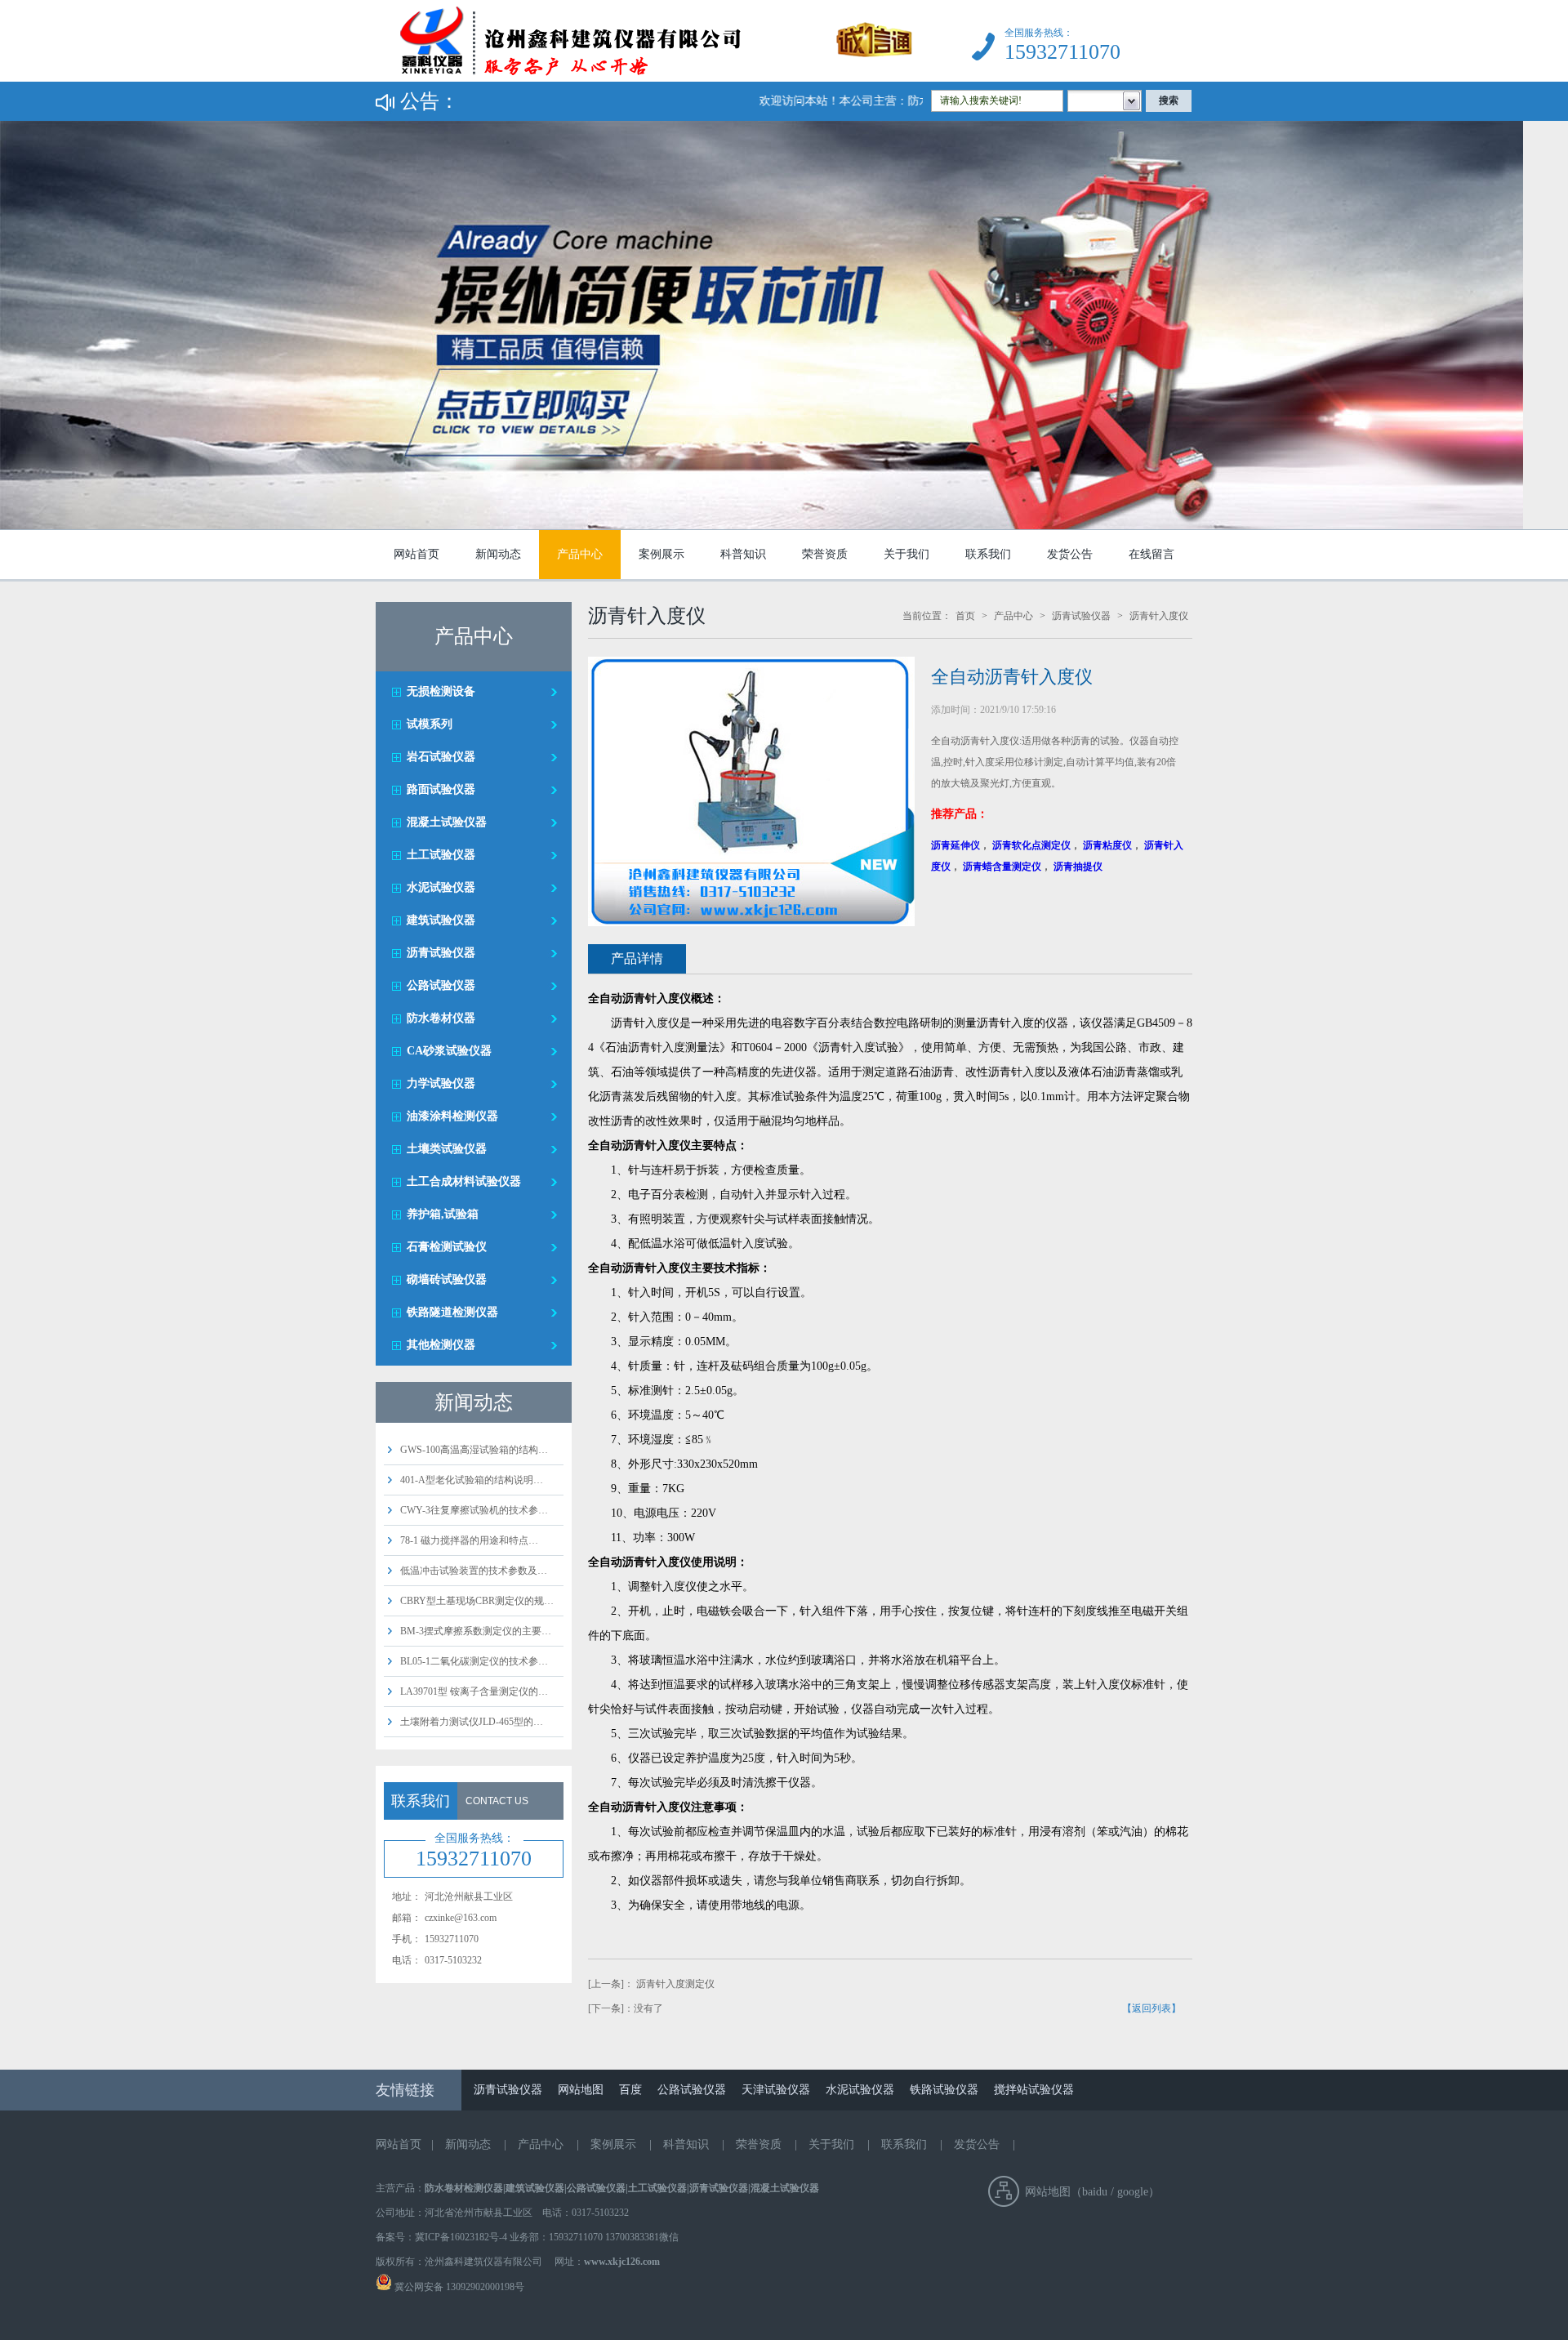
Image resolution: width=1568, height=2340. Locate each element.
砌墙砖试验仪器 (447, 1279)
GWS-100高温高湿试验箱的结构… (474, 1450)
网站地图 (581, 2090)
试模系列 (430, 724)
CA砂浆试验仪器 (449, 1051)
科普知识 (743, 554)
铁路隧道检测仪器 (452, 1312)
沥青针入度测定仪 (675, 1984)
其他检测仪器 (441, 1345)
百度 (630, 2090)
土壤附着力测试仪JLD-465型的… (472, 1722)
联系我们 (988, 554)
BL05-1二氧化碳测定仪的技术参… (474, 1661)
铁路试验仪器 (944, 2090)
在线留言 (1151, 554)
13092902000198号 (484, 2287)
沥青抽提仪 (1078, 867)
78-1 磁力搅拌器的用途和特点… (469, 1540)
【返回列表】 (1151, 2008)
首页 (965, 616)
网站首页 (416, 554)
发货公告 (1070, 554)
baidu (1095, 2192)
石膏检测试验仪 (447, 1247)
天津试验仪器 (776, 2090)
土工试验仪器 (441, 855)
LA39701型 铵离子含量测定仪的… (474, 1691)
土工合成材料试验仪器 (464, 1181)
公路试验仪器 (441, 985)
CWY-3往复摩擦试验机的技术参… (474, 1510)
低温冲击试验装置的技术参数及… (474, 1571)
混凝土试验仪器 (447, 822)
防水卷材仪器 (441, 1018)
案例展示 (661, 554)
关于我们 (906, 554)
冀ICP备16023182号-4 (461, 2237)
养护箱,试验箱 (443, 1214)
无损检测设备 (441, 691)
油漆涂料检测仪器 (452, 1116)
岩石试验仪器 (441, 757)
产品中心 (580, 554)
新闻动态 (498, 554)
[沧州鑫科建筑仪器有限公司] (644, 78)
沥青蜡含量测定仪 (1002, 867)
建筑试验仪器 (441, 920)
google (1133, 2192)
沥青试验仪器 (441, 953)
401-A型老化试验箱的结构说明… (472, 1480)
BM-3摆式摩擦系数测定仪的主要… (476, 1631)
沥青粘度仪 (1107, 845)
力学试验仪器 (441, 1083)
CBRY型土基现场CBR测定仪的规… (477, 1601)
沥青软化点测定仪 (1031, 845)
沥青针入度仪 (1159, 616)
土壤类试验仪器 (447, 1149)
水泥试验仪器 (441, 887)
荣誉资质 (825, 554)
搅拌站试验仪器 (1034, 2090)
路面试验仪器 (441, 789)
